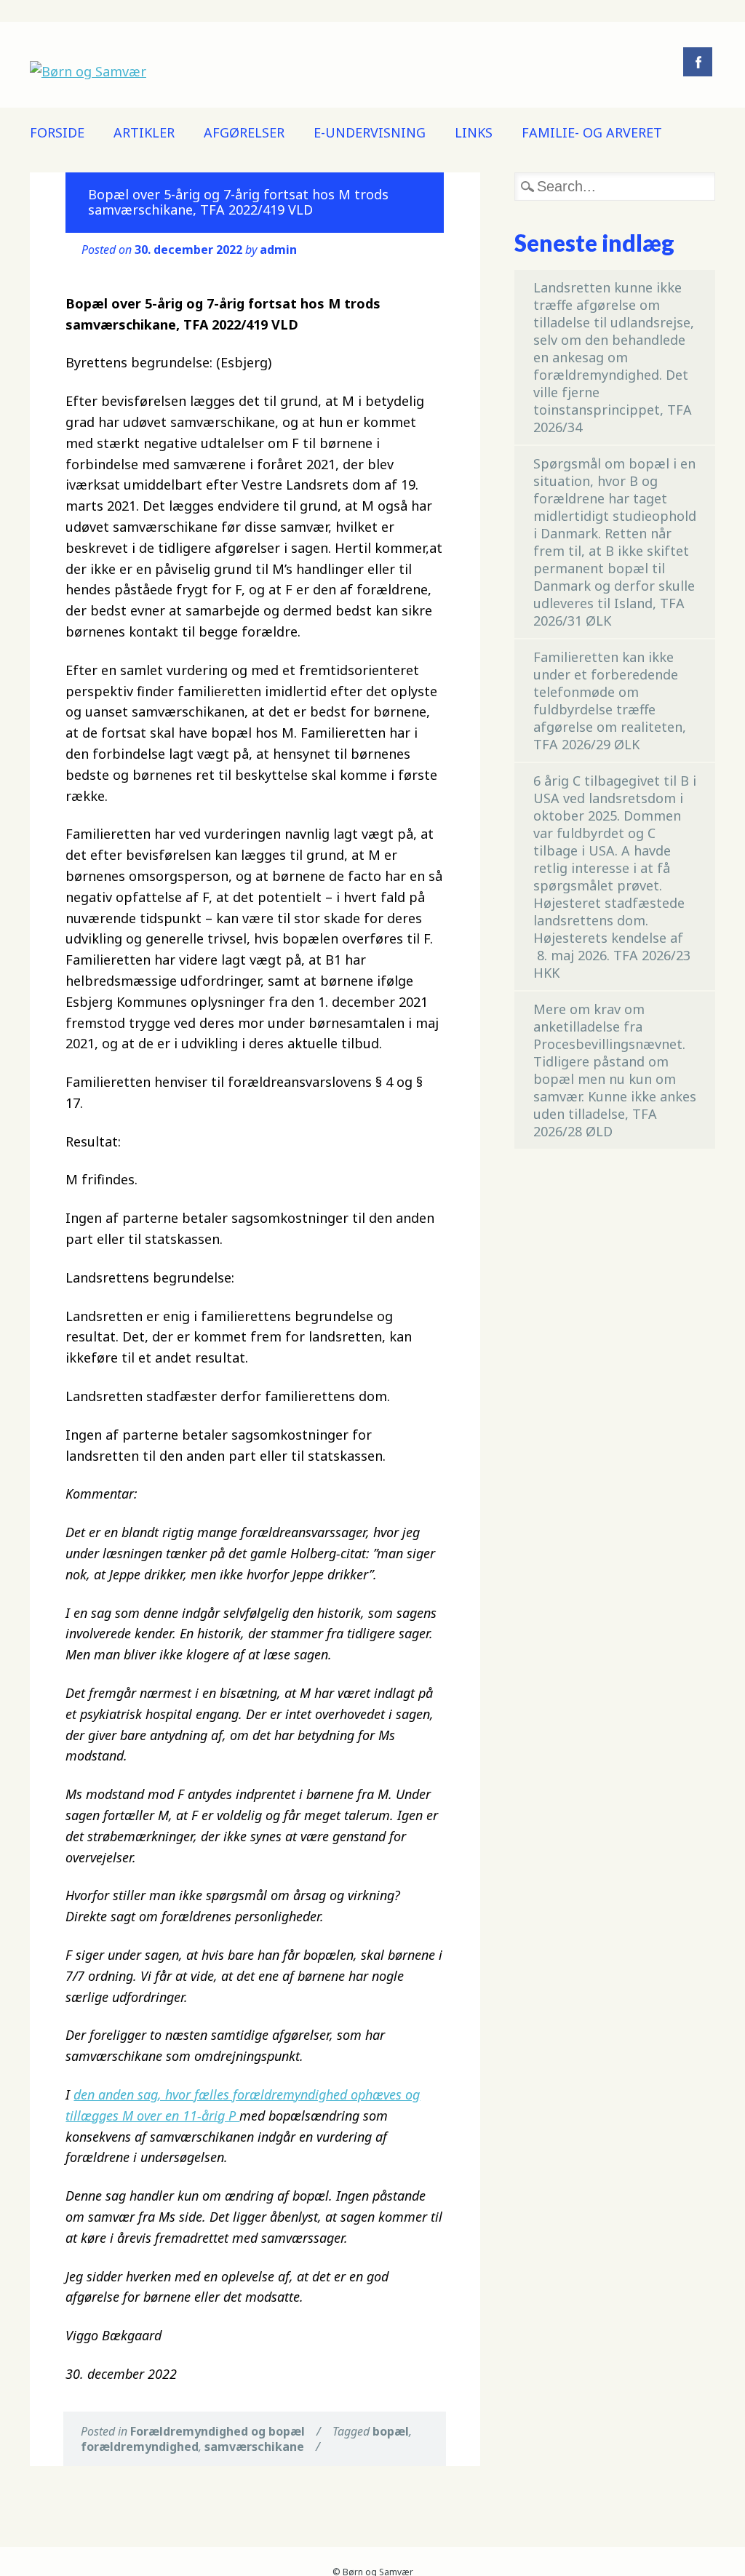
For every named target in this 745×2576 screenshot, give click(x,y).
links (474, 132)
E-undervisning (370, 132)
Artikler (144, 132)
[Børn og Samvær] (88, 71)
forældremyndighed (140, 2447)
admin (278, 250)
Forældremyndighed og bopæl (218, 2431)
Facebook (698, 62)
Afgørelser (244, 132)
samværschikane (254, 2447)
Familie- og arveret (592, 132)
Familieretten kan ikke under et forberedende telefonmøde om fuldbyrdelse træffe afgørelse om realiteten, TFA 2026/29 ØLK (610, 701)
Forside (57, 132)
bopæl (391, 2431)
